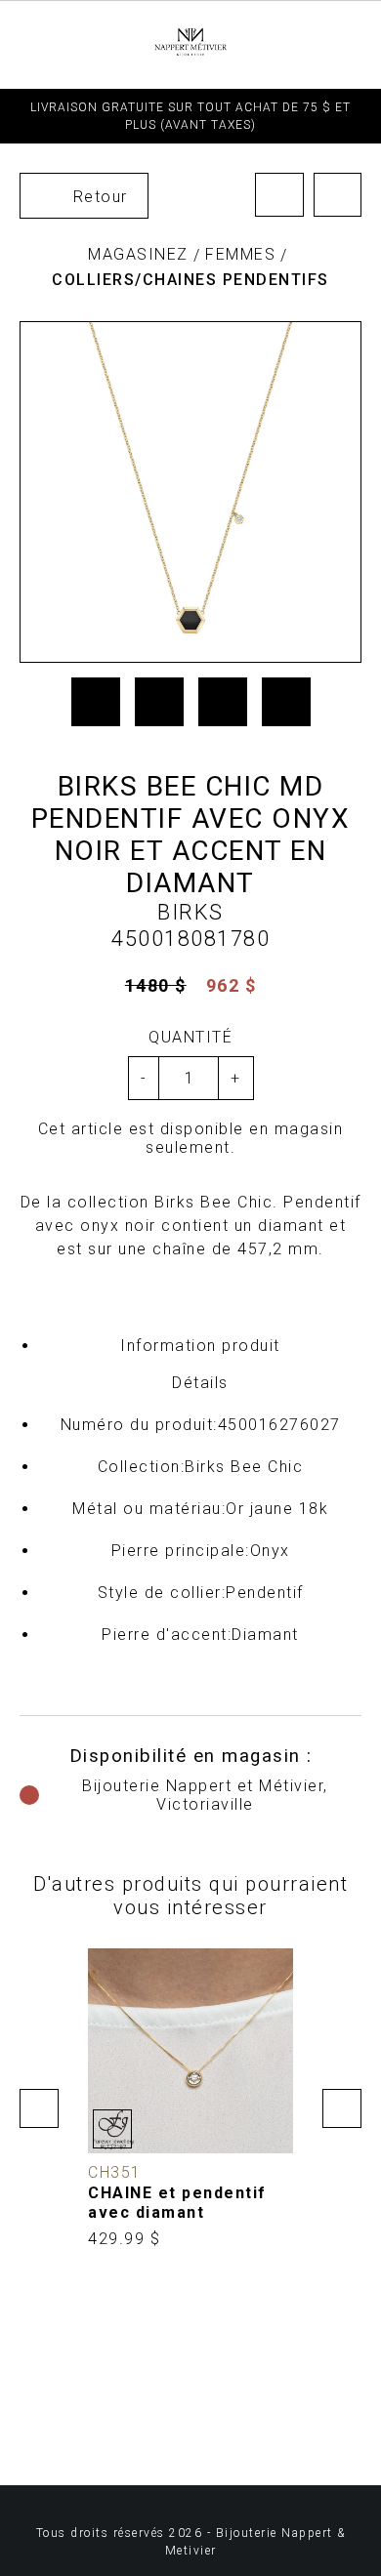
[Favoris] (112, 2129)
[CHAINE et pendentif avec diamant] (190, 2099)
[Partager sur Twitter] (159, 702)
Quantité (190, 1037)
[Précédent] (279, 195)
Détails (200, 1383)
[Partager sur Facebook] (96, 702)
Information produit (200, 1346)
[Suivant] (338, 195)
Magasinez (138, 254)
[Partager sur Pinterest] (223, 702)
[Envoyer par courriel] (286, 702)
